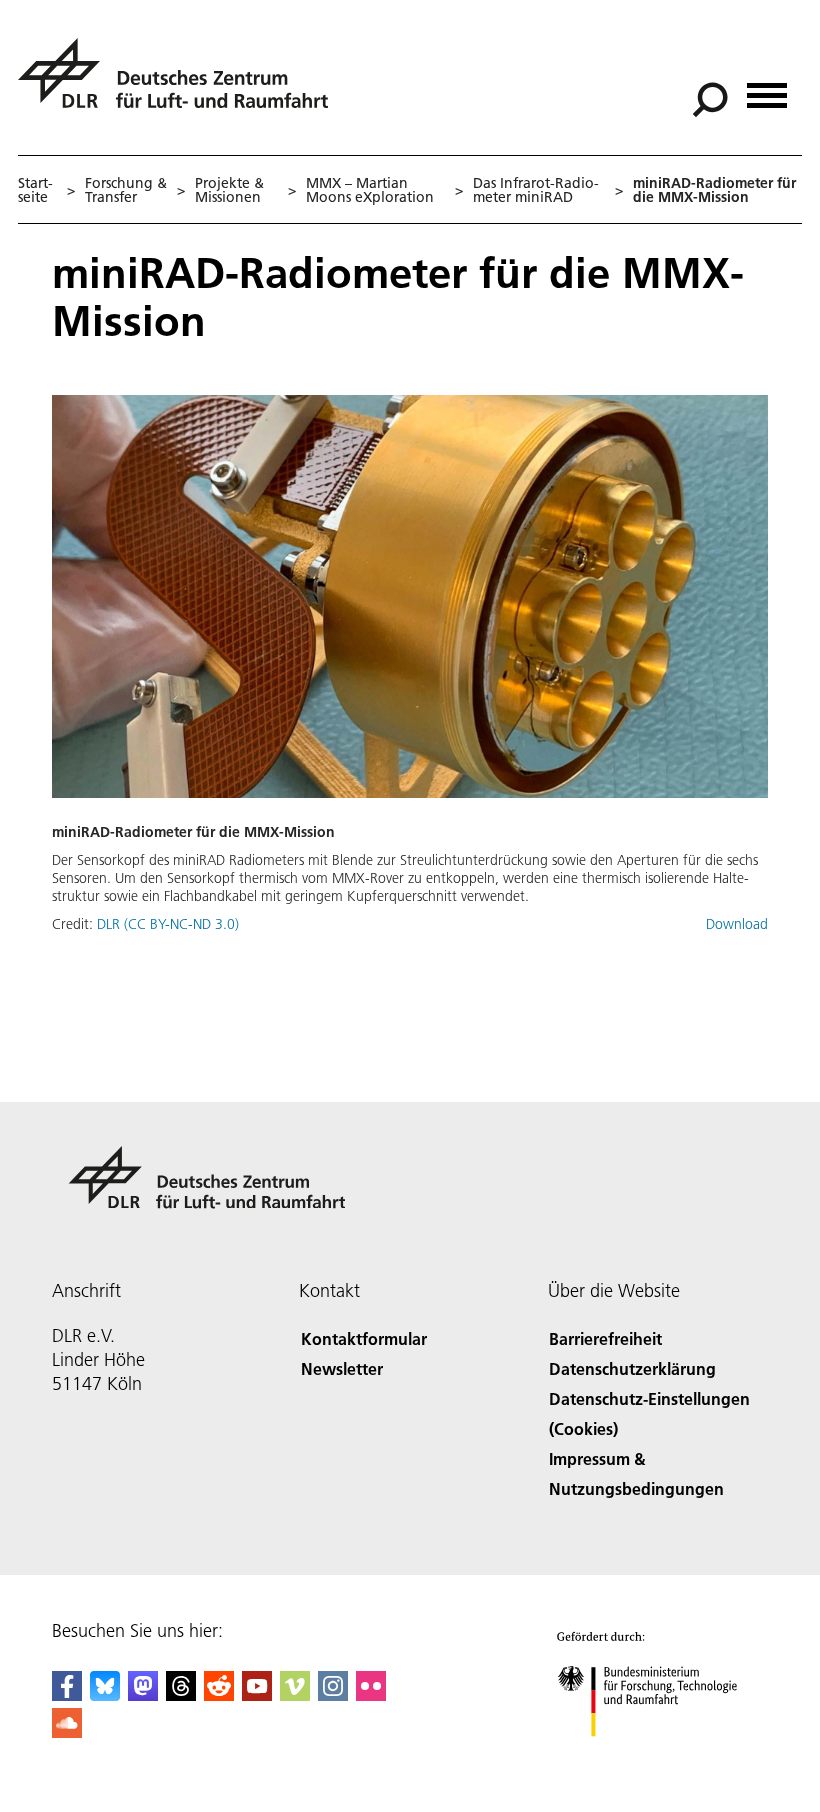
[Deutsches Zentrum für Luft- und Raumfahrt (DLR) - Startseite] (181, 84)
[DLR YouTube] (257, 1694)
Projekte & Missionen (229, 190)
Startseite (35, 190)
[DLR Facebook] (67, 1694)
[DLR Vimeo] (295, 1694)
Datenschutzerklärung (632, 1368)
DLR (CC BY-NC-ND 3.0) (168, 924)
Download (737, 924)
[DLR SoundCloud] (67, 1731)
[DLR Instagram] (333, 1694)
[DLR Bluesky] (105, 1694)
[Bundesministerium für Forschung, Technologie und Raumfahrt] (658, 1756)
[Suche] (712, 98)
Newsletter (342, 1368)
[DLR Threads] (181, 1694)
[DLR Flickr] (371, 1694)
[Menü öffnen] (767, 88)
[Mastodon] (143, 1694)
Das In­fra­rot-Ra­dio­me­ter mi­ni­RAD (536, 190)
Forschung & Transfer (126, 190)
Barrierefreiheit (605, 1338)
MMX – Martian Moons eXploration (370, 190)
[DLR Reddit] (219, 1694)
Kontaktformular (364, 1338)
